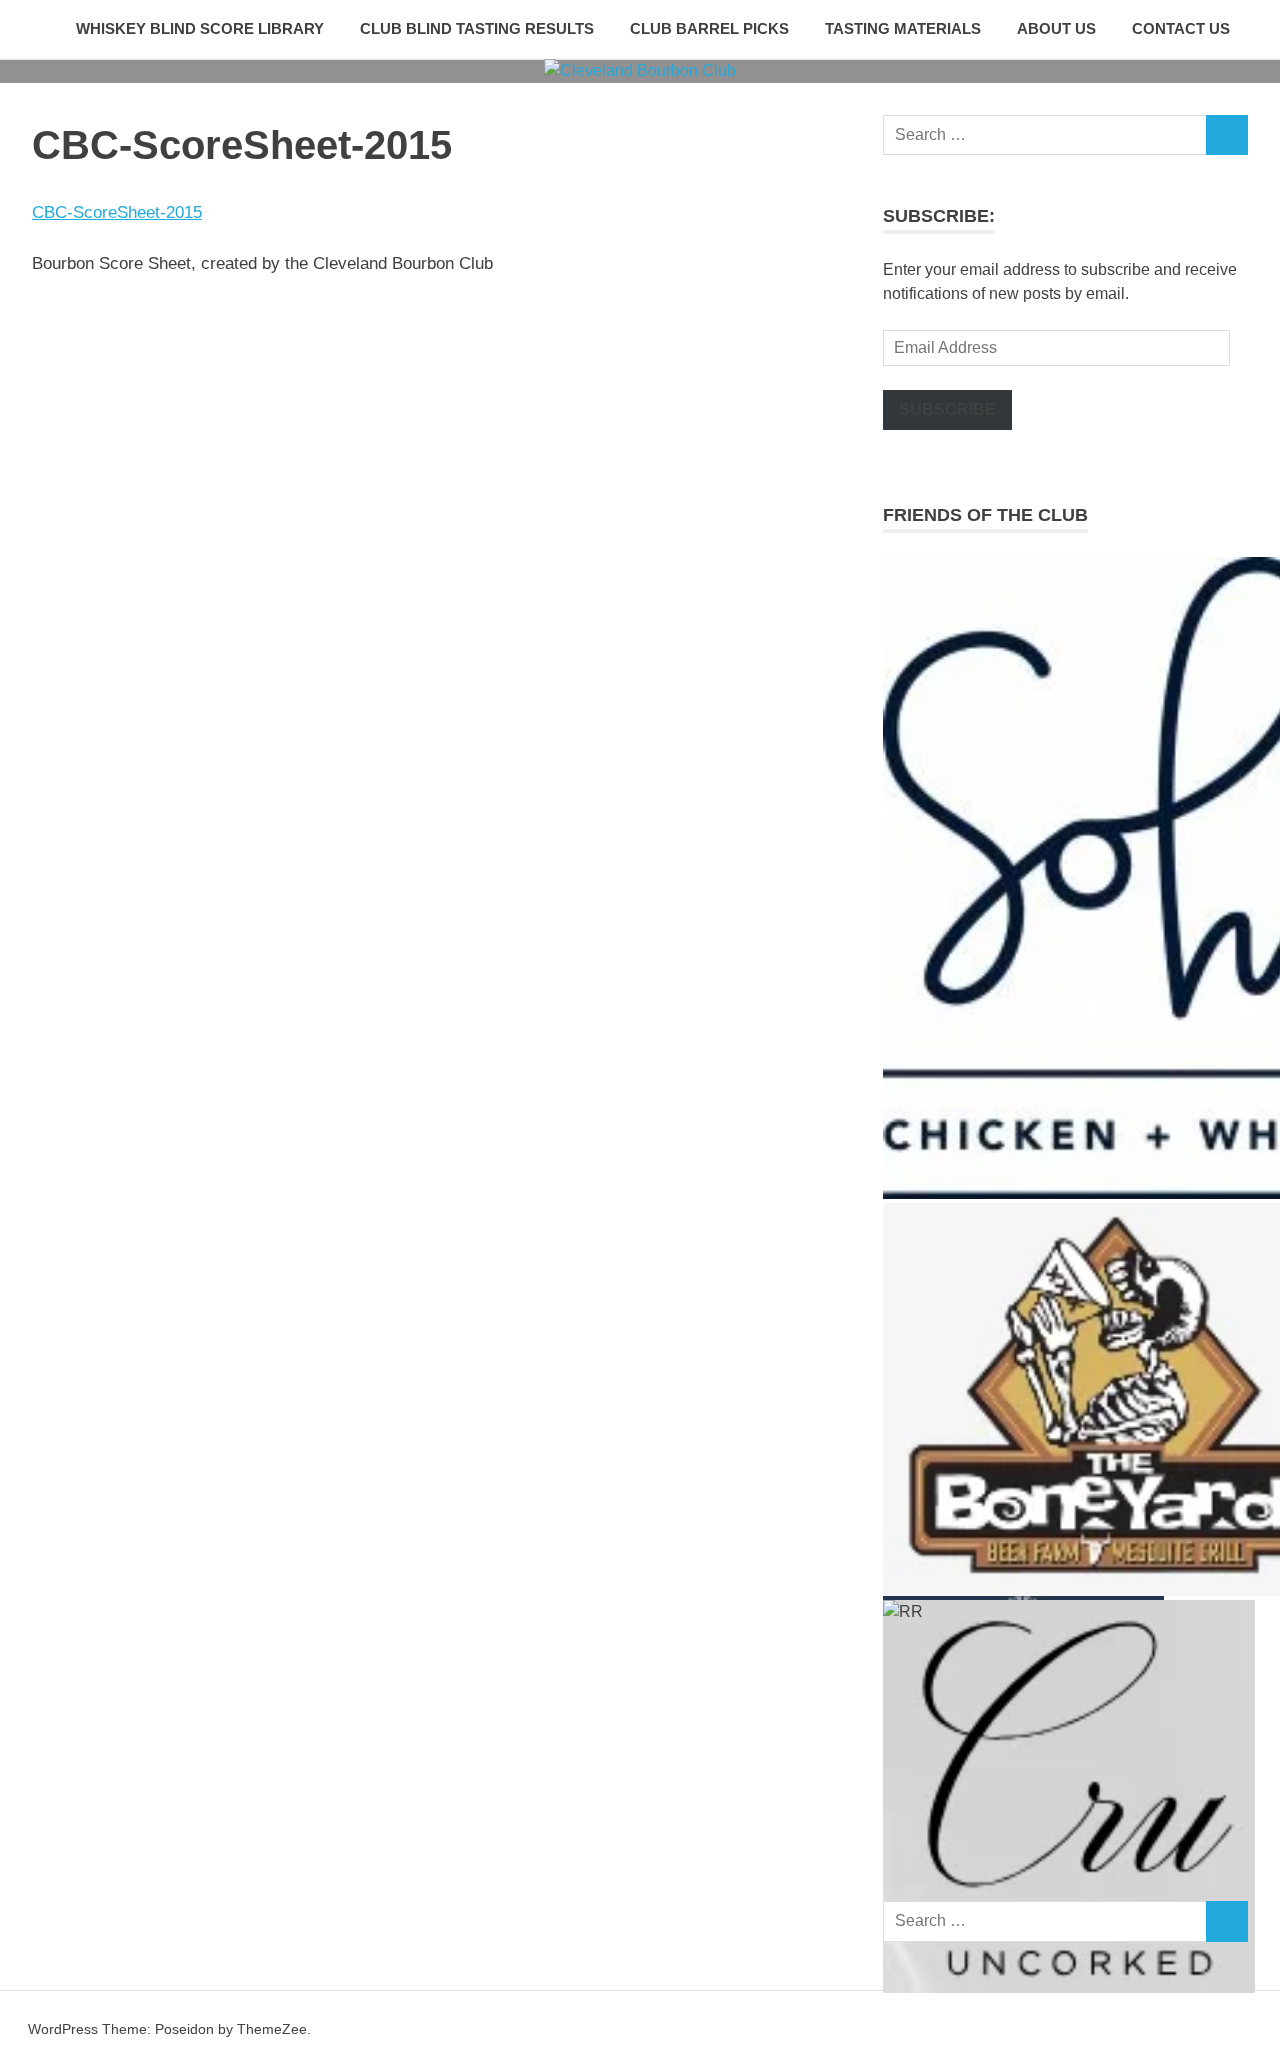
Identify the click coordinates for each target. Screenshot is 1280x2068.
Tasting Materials (903, 28)
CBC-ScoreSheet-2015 (117, 212)
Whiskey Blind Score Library (200, 28)
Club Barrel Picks (709, 28)
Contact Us (1181, 28)
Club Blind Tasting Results (477, 28)
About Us (1056, 28)
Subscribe (947, 409)
